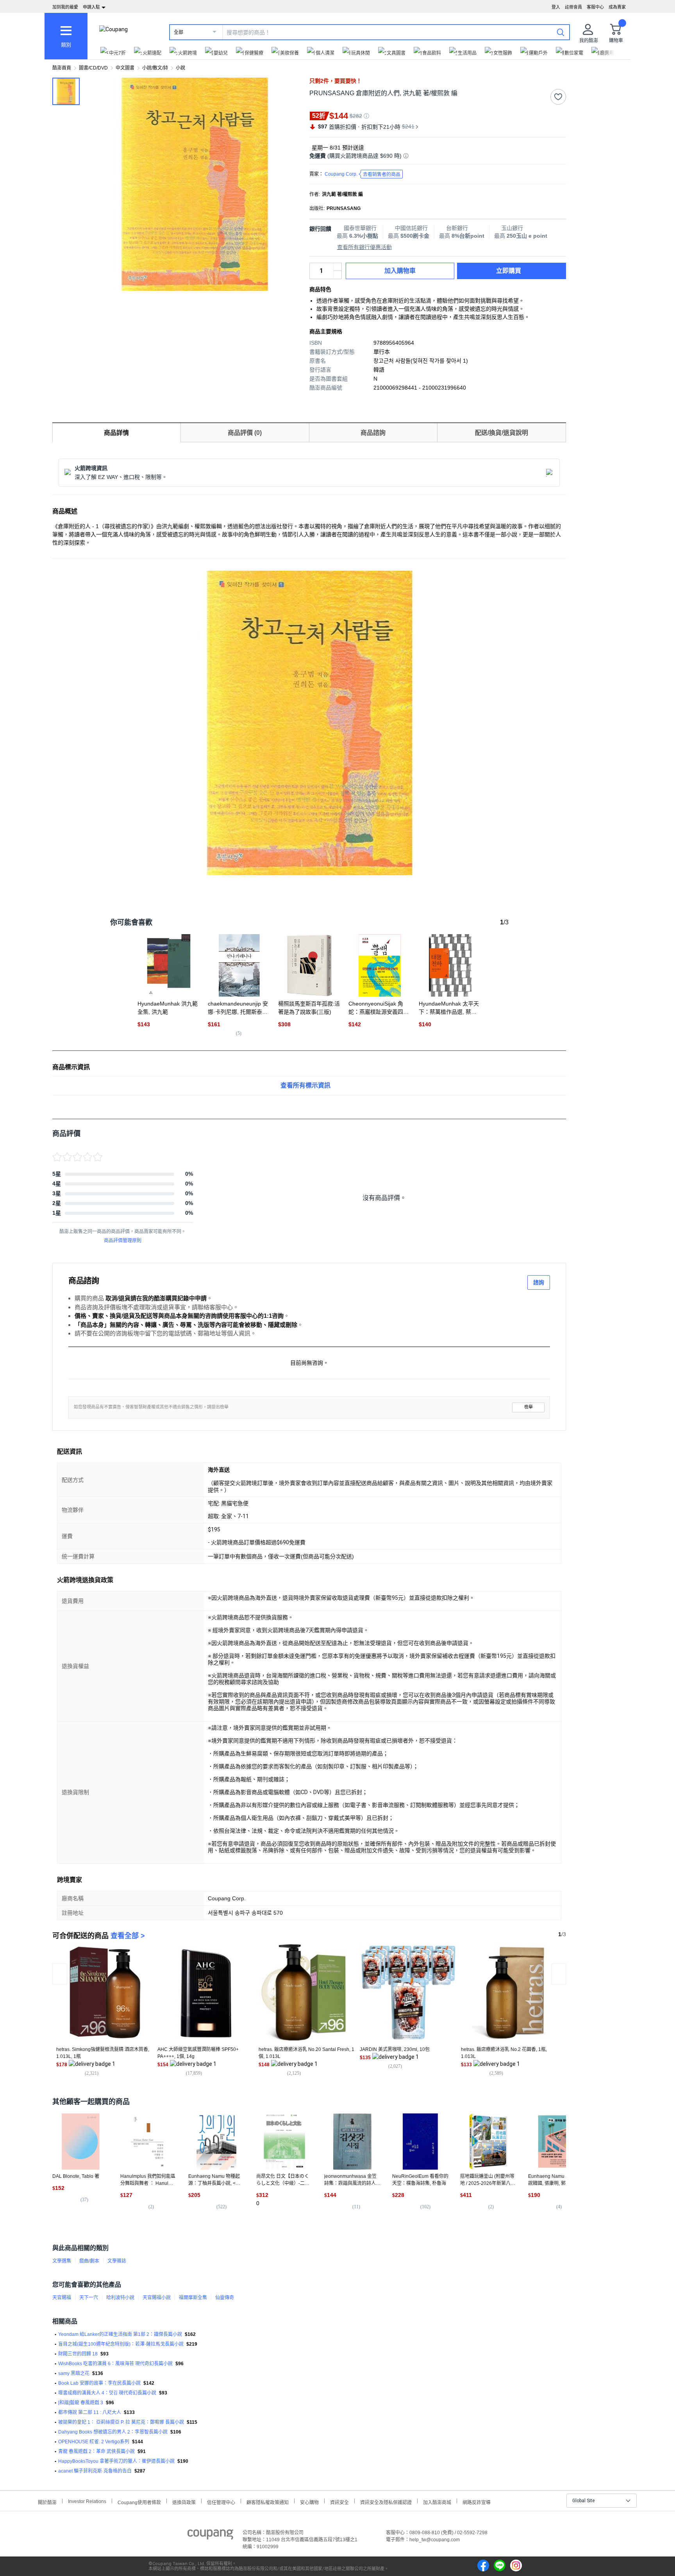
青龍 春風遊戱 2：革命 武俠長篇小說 (96, 2451)
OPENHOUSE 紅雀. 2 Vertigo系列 (94, 2442)
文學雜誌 (117, 2261)
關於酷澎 (47, 2502)
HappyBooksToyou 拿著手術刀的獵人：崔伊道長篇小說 (116, 2461)
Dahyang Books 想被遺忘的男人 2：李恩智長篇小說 (113, 2432)
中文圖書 (125, 68)
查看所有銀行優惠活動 (364, 247)
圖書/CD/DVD (93, 68)
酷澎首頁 (62, 68)
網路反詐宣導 (477, 2502)
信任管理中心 (221, 2502)
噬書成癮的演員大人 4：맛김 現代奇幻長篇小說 (107, 2393)
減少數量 (337, 267)
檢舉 (529, 1407)
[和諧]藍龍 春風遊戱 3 (81, 2403)
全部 (179, 32)
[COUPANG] (210, 2536)
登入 (556, 7)
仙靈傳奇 (225, 2298)
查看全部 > (128, 1936)
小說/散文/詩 (155, 68)
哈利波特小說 (120, 2298)
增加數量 (337, 275)
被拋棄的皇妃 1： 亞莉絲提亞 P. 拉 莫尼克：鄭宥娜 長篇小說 (121, 2422)
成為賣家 (617, 7)
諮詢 (539, 1282)
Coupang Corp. (362, 174)
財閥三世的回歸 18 (78, 2354)
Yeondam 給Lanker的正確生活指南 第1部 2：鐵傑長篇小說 (120, 2334)
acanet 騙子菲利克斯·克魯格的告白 (95, 2471)
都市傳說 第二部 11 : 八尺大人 (90, 2412)
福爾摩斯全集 (193, 2298)
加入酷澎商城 (437, 2502)
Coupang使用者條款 (139, 2502)
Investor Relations (87, 2501)
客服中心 (595, 7)
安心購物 (309, 2502)
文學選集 (62, 2261)
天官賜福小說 (157, 2298)
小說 (180, 68)
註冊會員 (573, 7)
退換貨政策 (184, 2502)
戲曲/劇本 (89, 2261)
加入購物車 (400, 271)
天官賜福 (62, 2298)
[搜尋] (561, 32)
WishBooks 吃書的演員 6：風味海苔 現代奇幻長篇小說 (115, 2364)
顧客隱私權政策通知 (268, 2502)
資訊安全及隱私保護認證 (386, 2502)
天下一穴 (89, 2298)
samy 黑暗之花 (74, 2373)
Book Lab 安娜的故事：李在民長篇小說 (99, 2383)
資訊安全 (339, 2502)
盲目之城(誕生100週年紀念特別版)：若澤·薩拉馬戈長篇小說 (121, 2344)
